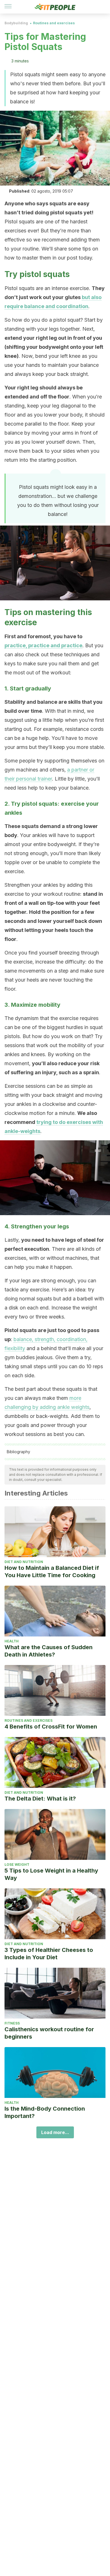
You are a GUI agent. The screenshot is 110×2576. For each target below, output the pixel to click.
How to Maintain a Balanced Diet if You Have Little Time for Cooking (52, 1572)
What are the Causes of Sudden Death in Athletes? (49, 1651)
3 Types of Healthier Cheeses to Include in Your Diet (49, 1954)
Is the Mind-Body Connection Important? (45, 2112)
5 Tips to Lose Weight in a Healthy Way (51, 1874)
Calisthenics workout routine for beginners (49, 2033)
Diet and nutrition (24, 1562)
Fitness (12, 2023)
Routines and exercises (54, 23)
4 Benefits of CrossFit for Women (51, 1727)
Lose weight (17, 1865)
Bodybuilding (16, 23)
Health (12, 1641)
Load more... (55, 2132)
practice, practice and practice (43, 645)
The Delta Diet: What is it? (40, 1799)
